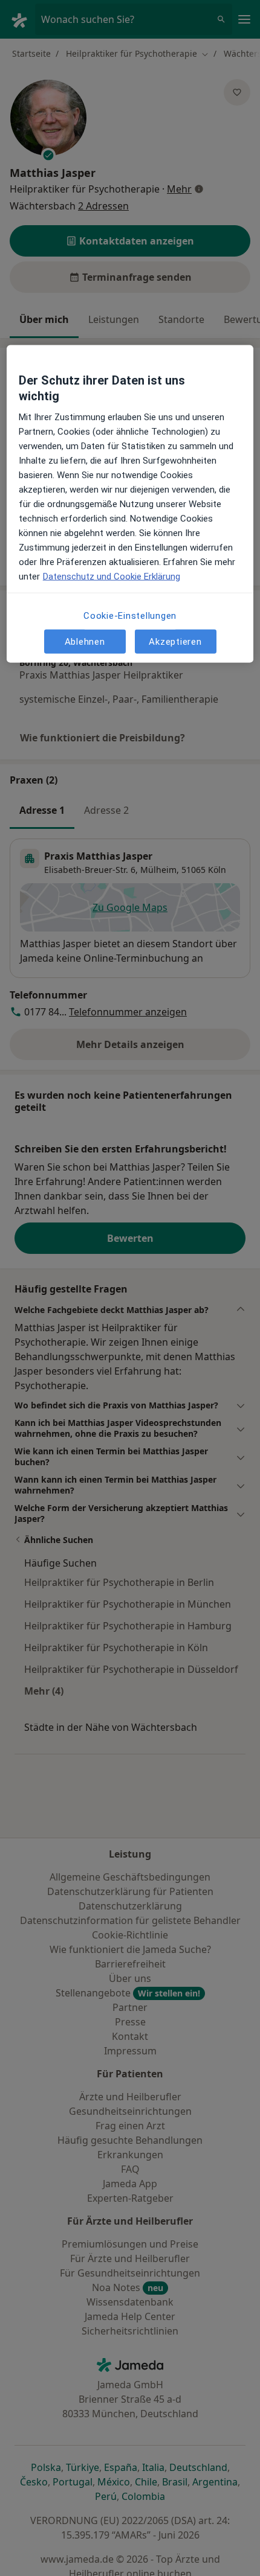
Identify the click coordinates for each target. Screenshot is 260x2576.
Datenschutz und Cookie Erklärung (112, 577)
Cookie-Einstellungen (130, 616)
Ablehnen (85, 641)
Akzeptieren (175, 641)
